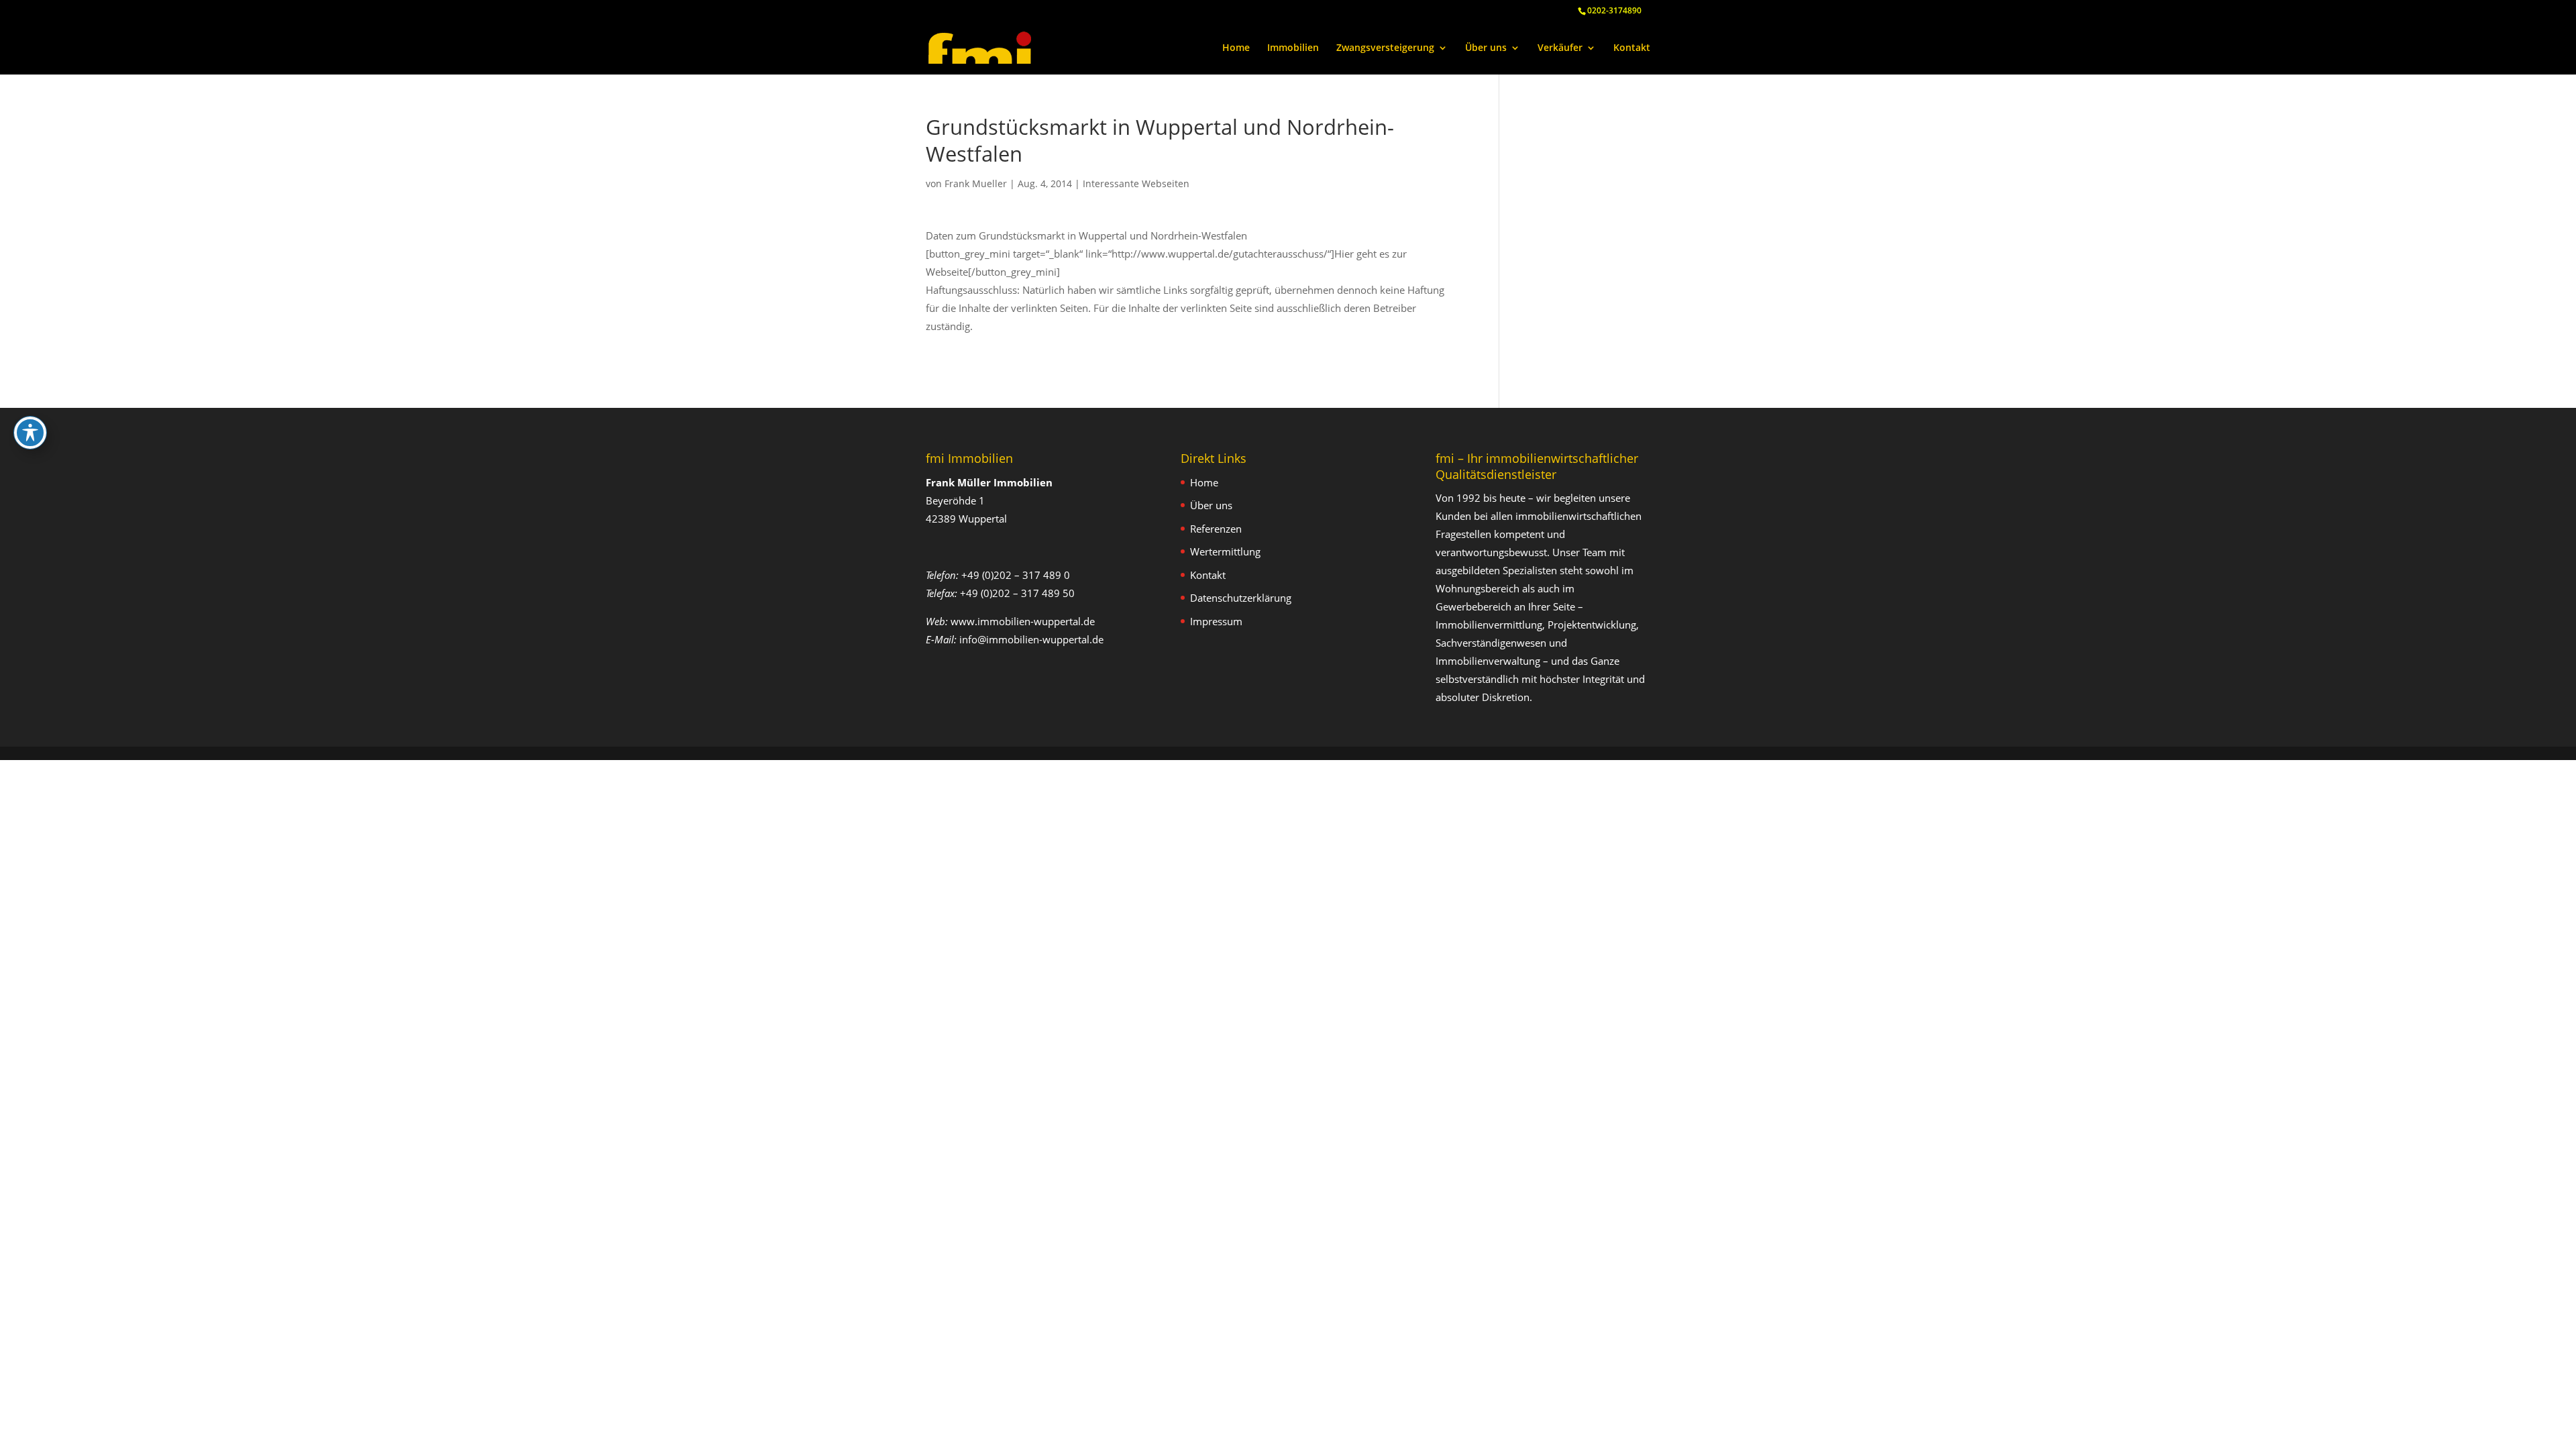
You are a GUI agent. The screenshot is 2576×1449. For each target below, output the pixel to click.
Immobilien (1293, 48)
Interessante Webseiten (1136, 183)
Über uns (1486, 48)
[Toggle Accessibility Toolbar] (30, 433)
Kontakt (1632, 48)
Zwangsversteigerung (1385, 48)
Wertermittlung (1225, 551)
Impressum (1216, 621)
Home (1236, 48)
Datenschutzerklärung (1241, 598)
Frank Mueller (976, 183)
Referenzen (1216, 529)
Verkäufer (1560, 48)
